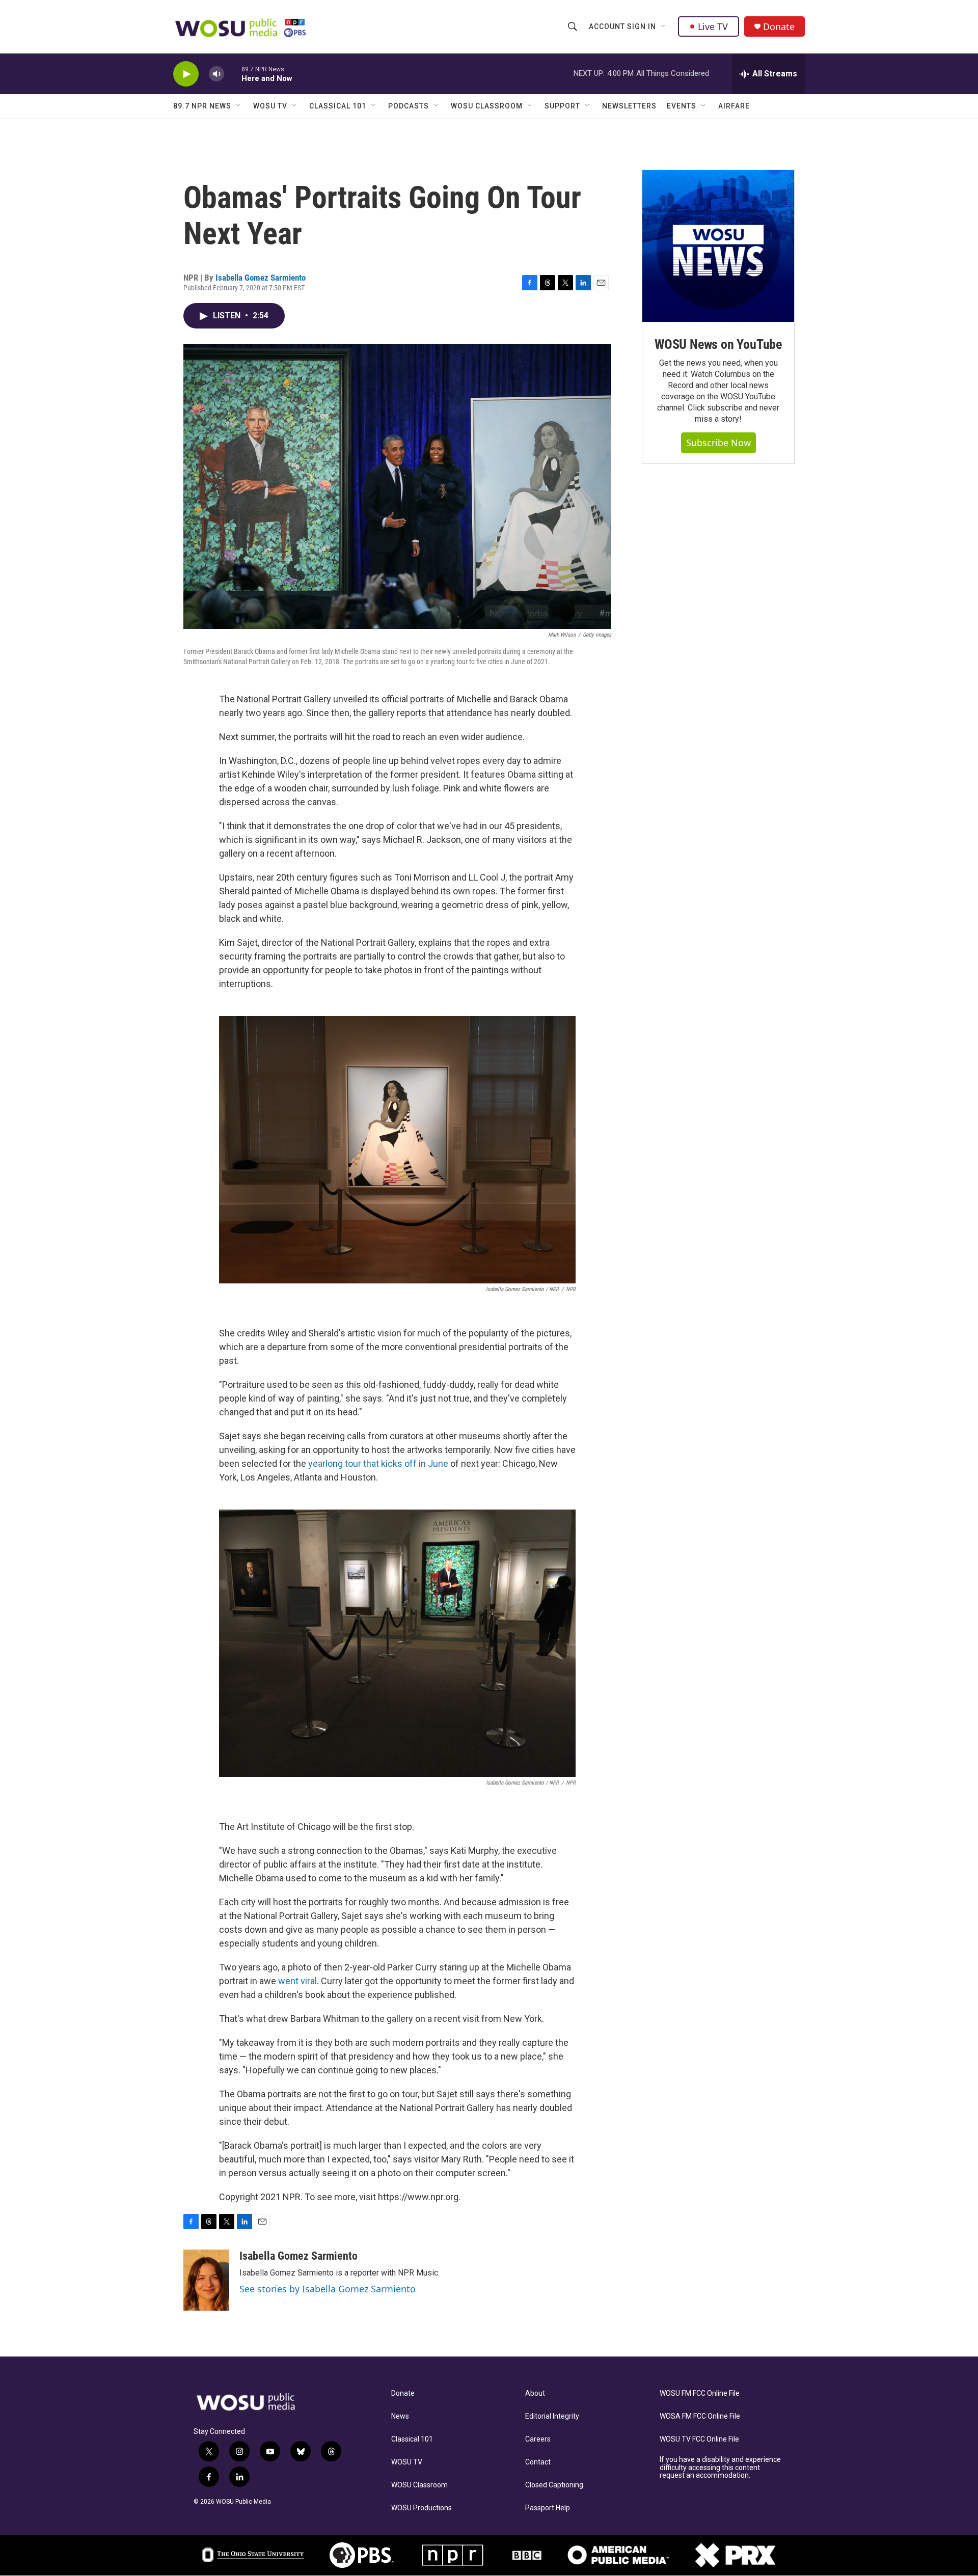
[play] (186, 74)
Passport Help (548, 2508)
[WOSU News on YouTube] (718, 246)
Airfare (734, 106)
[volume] (216, 74)
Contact (538, 2462)
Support (562, 106)
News (400, 2416)
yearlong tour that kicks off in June (378, 1463)
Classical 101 (338, 106)
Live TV (713, 26)
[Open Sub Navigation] (664, 26)
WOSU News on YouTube (718, 344)
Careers (538, 2439)
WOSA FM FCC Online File (700, 2416)
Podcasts (409, 106)
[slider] (233, 74)
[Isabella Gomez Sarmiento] (206, 2280)
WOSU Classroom (487, 106)
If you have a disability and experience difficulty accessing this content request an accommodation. (720, 2468)
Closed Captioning (554, 2485)
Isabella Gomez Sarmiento (261, 278)
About (535, 2393)
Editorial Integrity (552, 2416)
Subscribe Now (718, 443)
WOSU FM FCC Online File (700, 2393)
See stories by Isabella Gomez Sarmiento (328, 2289)
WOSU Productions (422, 2508)
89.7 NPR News (202, 106)
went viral (297, 1981)
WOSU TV (270, 106)
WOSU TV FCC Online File (699, 2439)
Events (682, 106)
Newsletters (629, 106)
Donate (779, 27)
